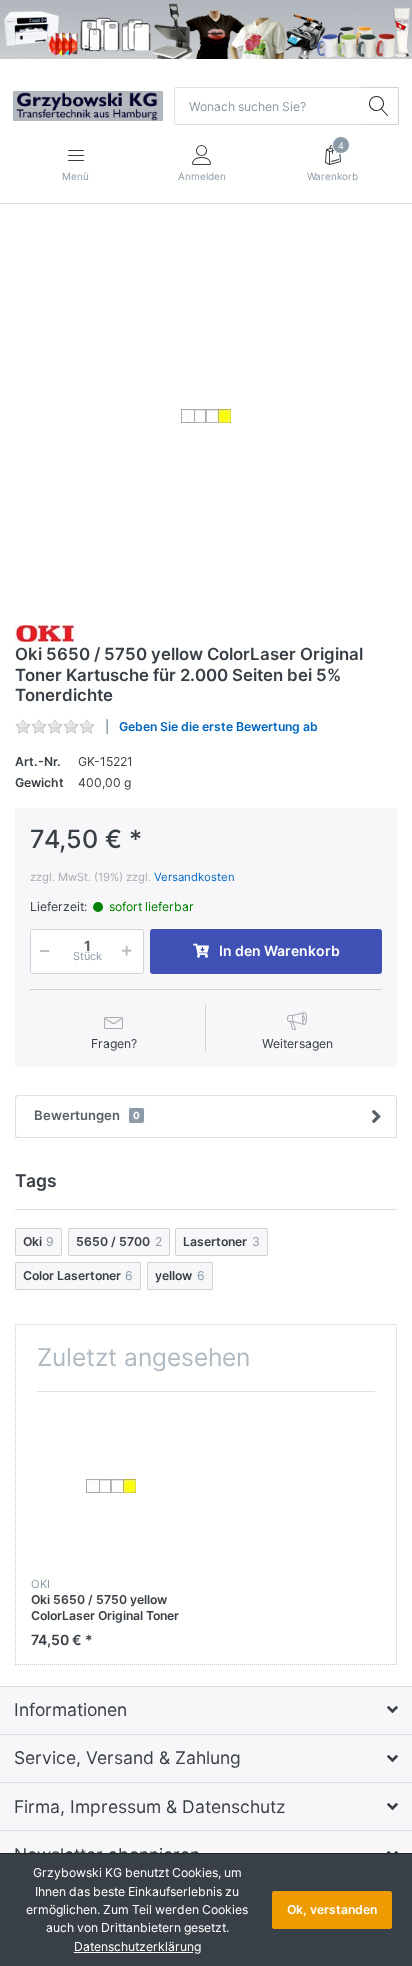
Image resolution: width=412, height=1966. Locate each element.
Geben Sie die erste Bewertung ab (218, 726)
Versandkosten (194, 877)
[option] (206, 416)
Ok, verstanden (332, 1909)
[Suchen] (380, 106)
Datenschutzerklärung (137, 1946)
